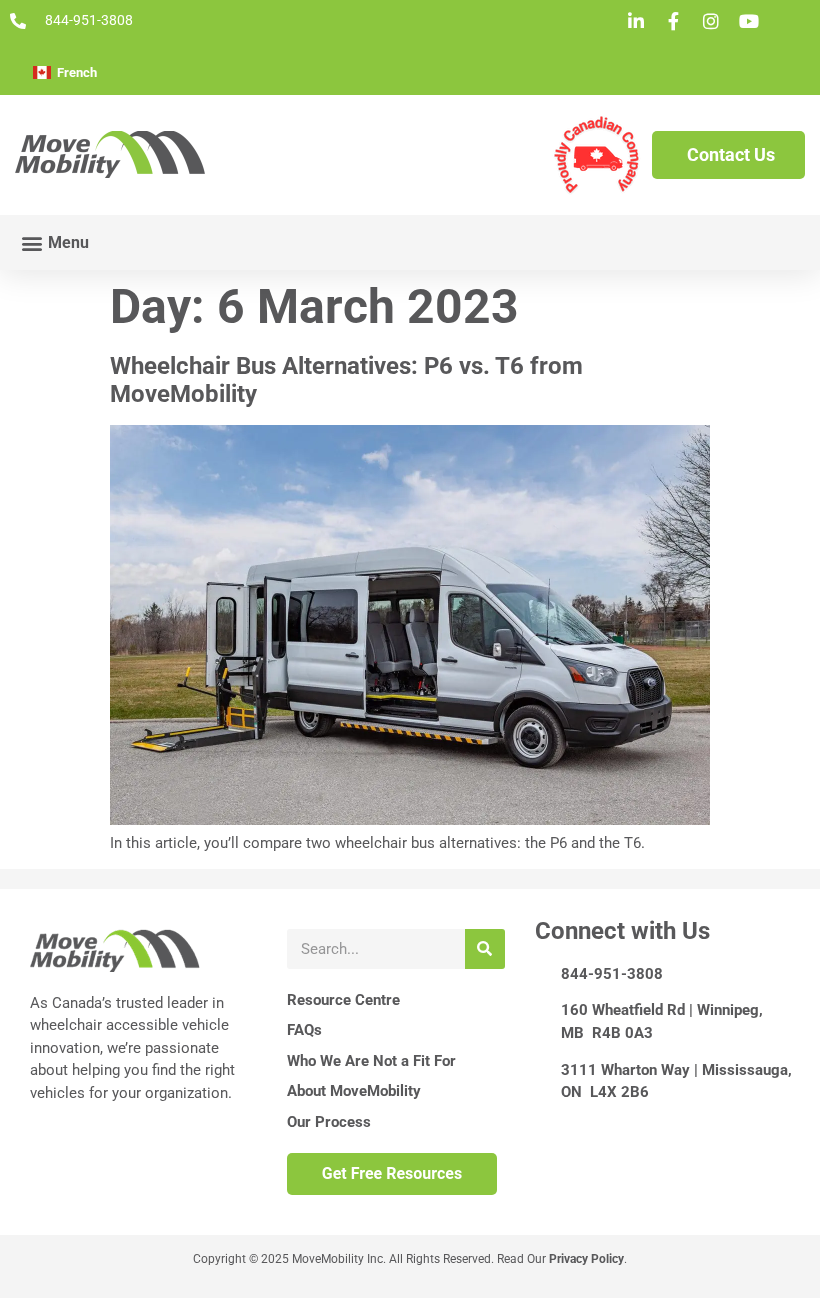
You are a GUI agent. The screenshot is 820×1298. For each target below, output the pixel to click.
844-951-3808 (612, 974)
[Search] (485, 949)
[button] (54, 242)
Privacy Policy (586, 1259)
